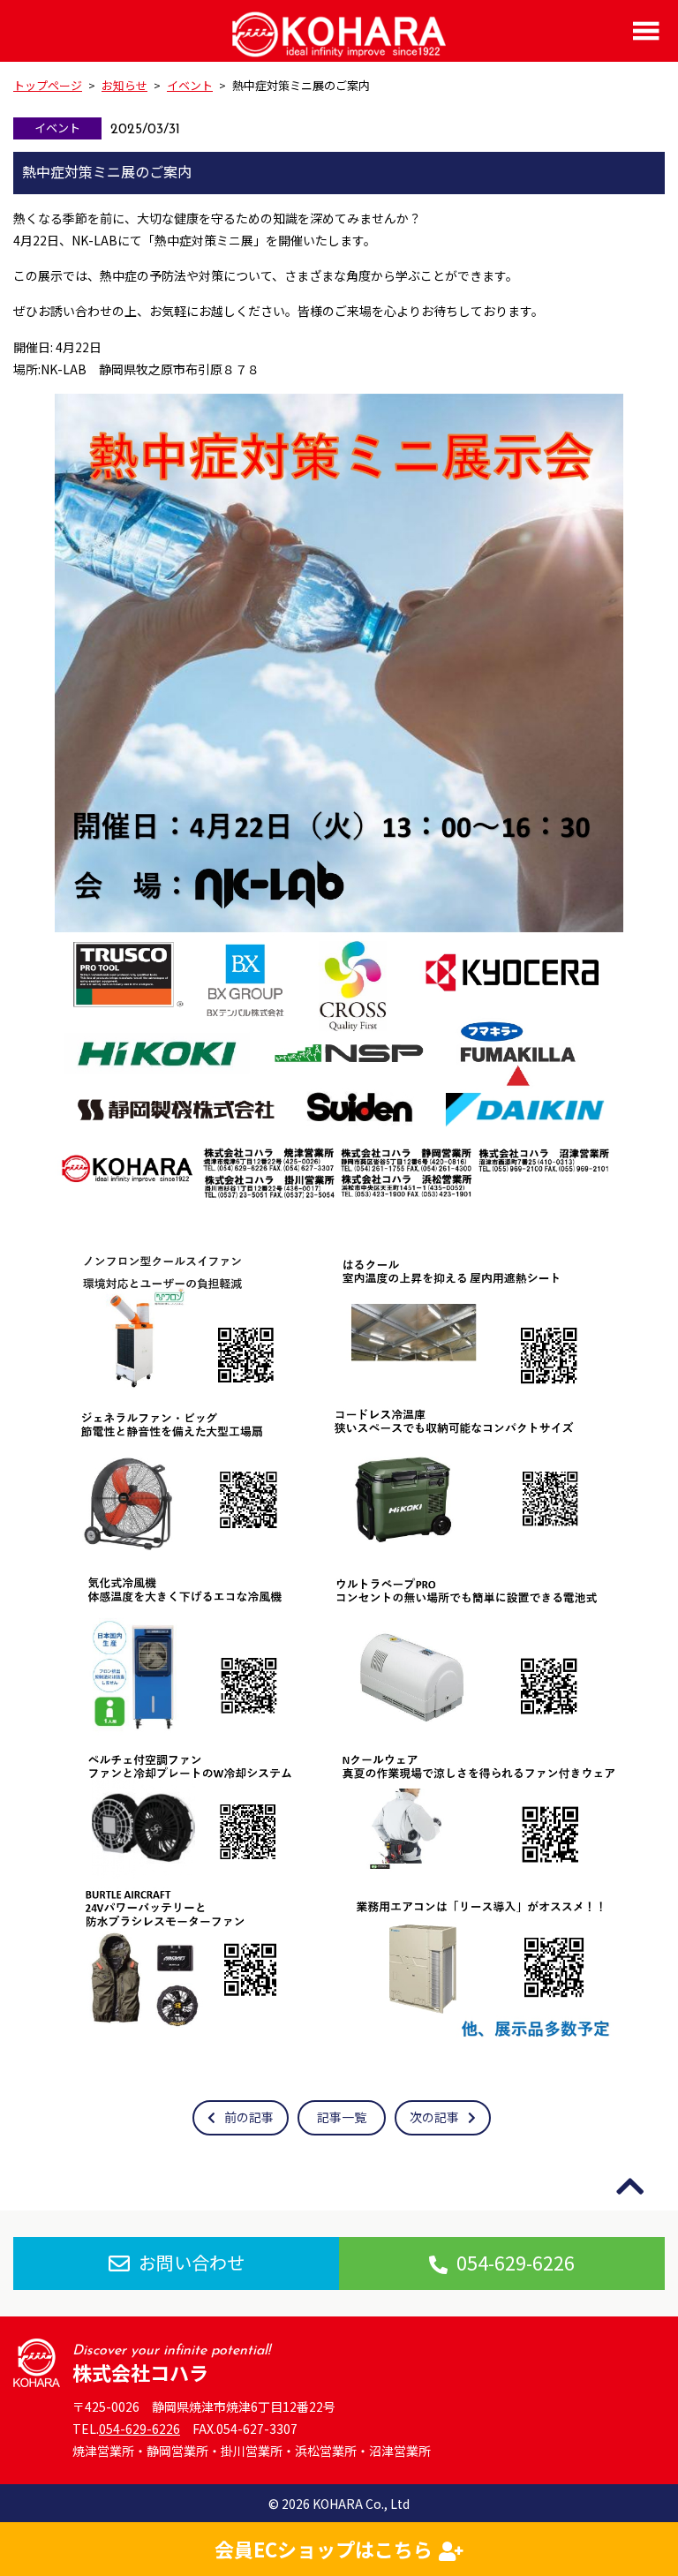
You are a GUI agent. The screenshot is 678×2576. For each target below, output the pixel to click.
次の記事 (434, 2117)
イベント (57, 128)
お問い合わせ (192, 2262)
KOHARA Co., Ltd (361, 2504)
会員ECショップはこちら (324, 2549)
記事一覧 (342, 2117)
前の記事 (249, 2117)
